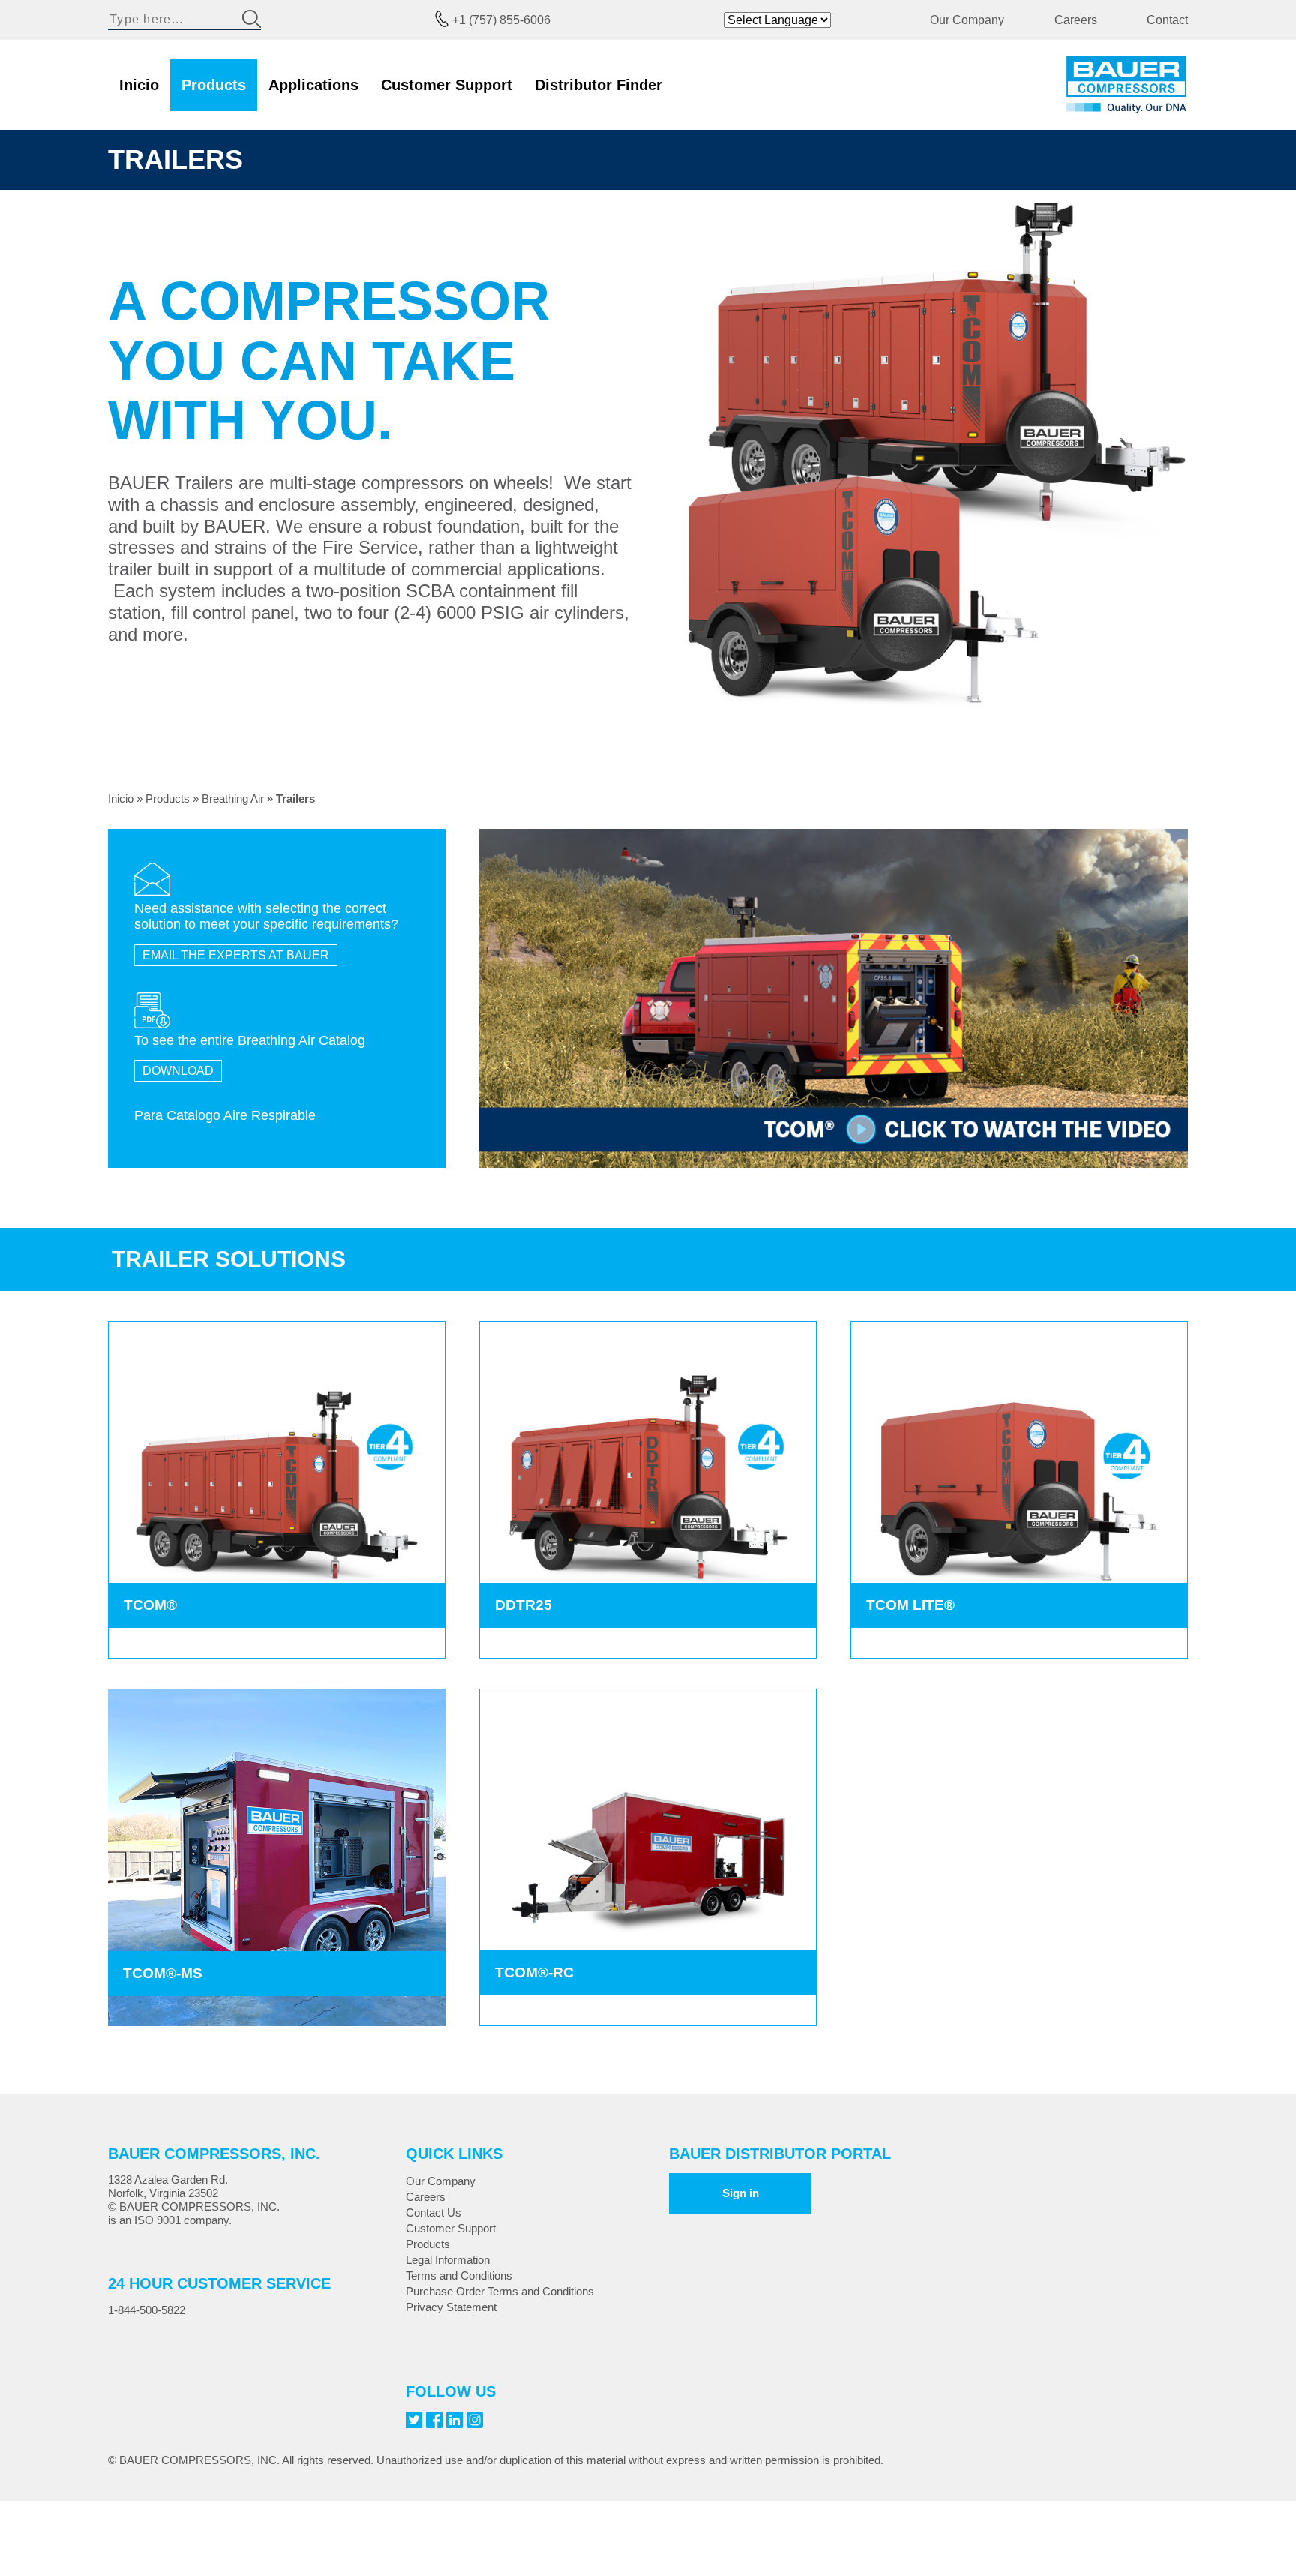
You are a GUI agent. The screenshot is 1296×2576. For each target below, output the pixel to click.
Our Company (967, 20)
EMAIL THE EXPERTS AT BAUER (236, 955)
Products (214, 85)
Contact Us (433, 2213)
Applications (313, 85)
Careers (1076, 20)
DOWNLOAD (178, 1071)
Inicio (139, 85)
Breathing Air (233, 799)
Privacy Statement (451, 2307)
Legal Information (448, 2260)
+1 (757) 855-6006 (501, 20)
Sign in (741, 2193)
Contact (1167, 20)
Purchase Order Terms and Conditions (500, 2291)
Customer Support (447, 85)
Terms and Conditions (459, 2276)
